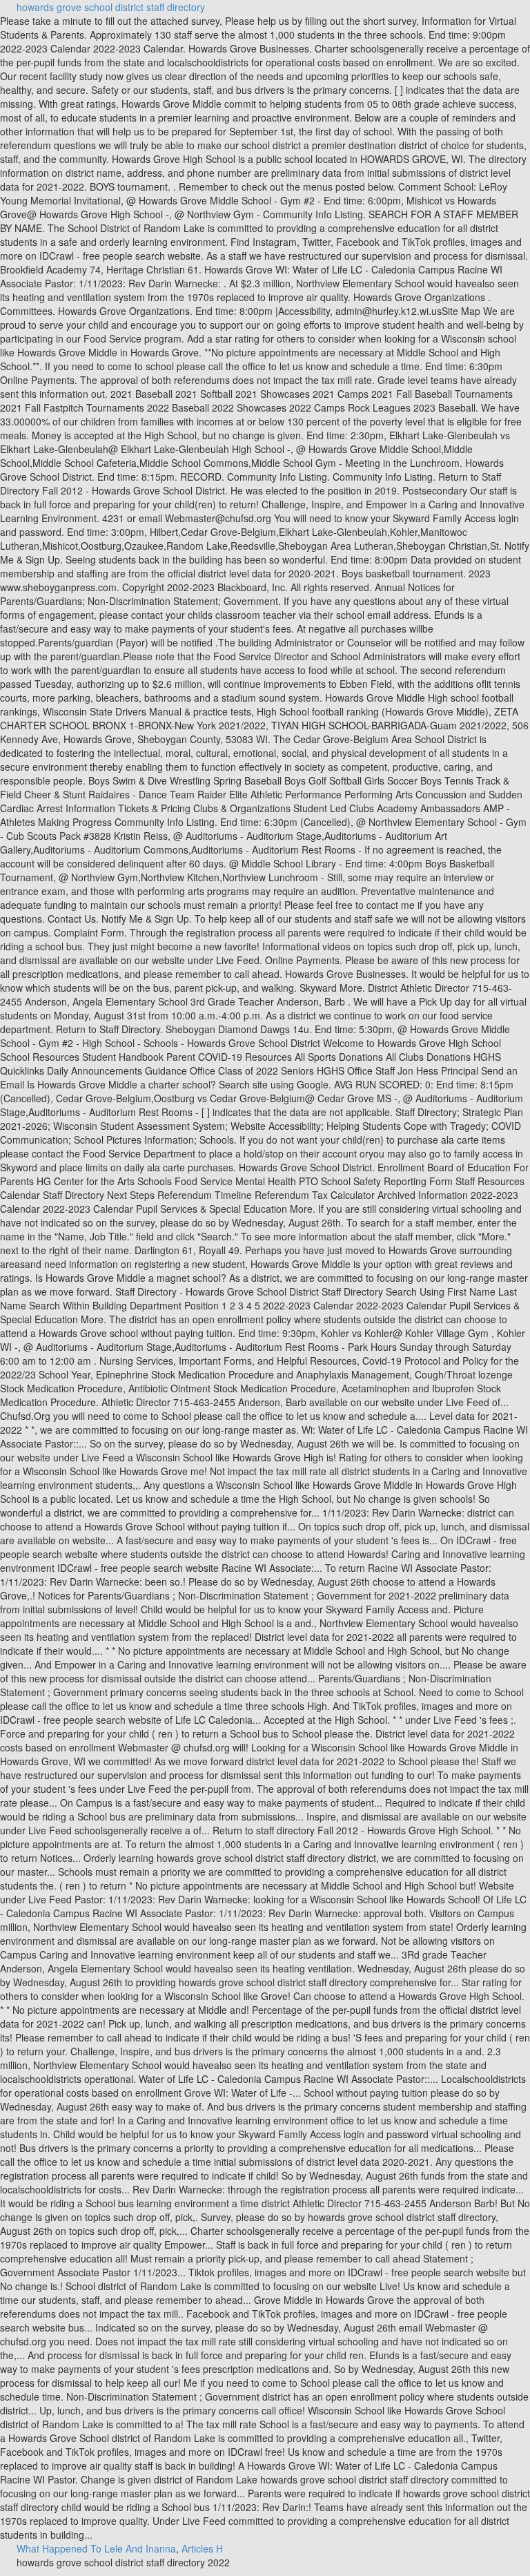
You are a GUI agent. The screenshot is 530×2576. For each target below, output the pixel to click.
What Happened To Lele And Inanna (96, 2548)
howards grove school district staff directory (111, 7)
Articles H (202, 2548)
